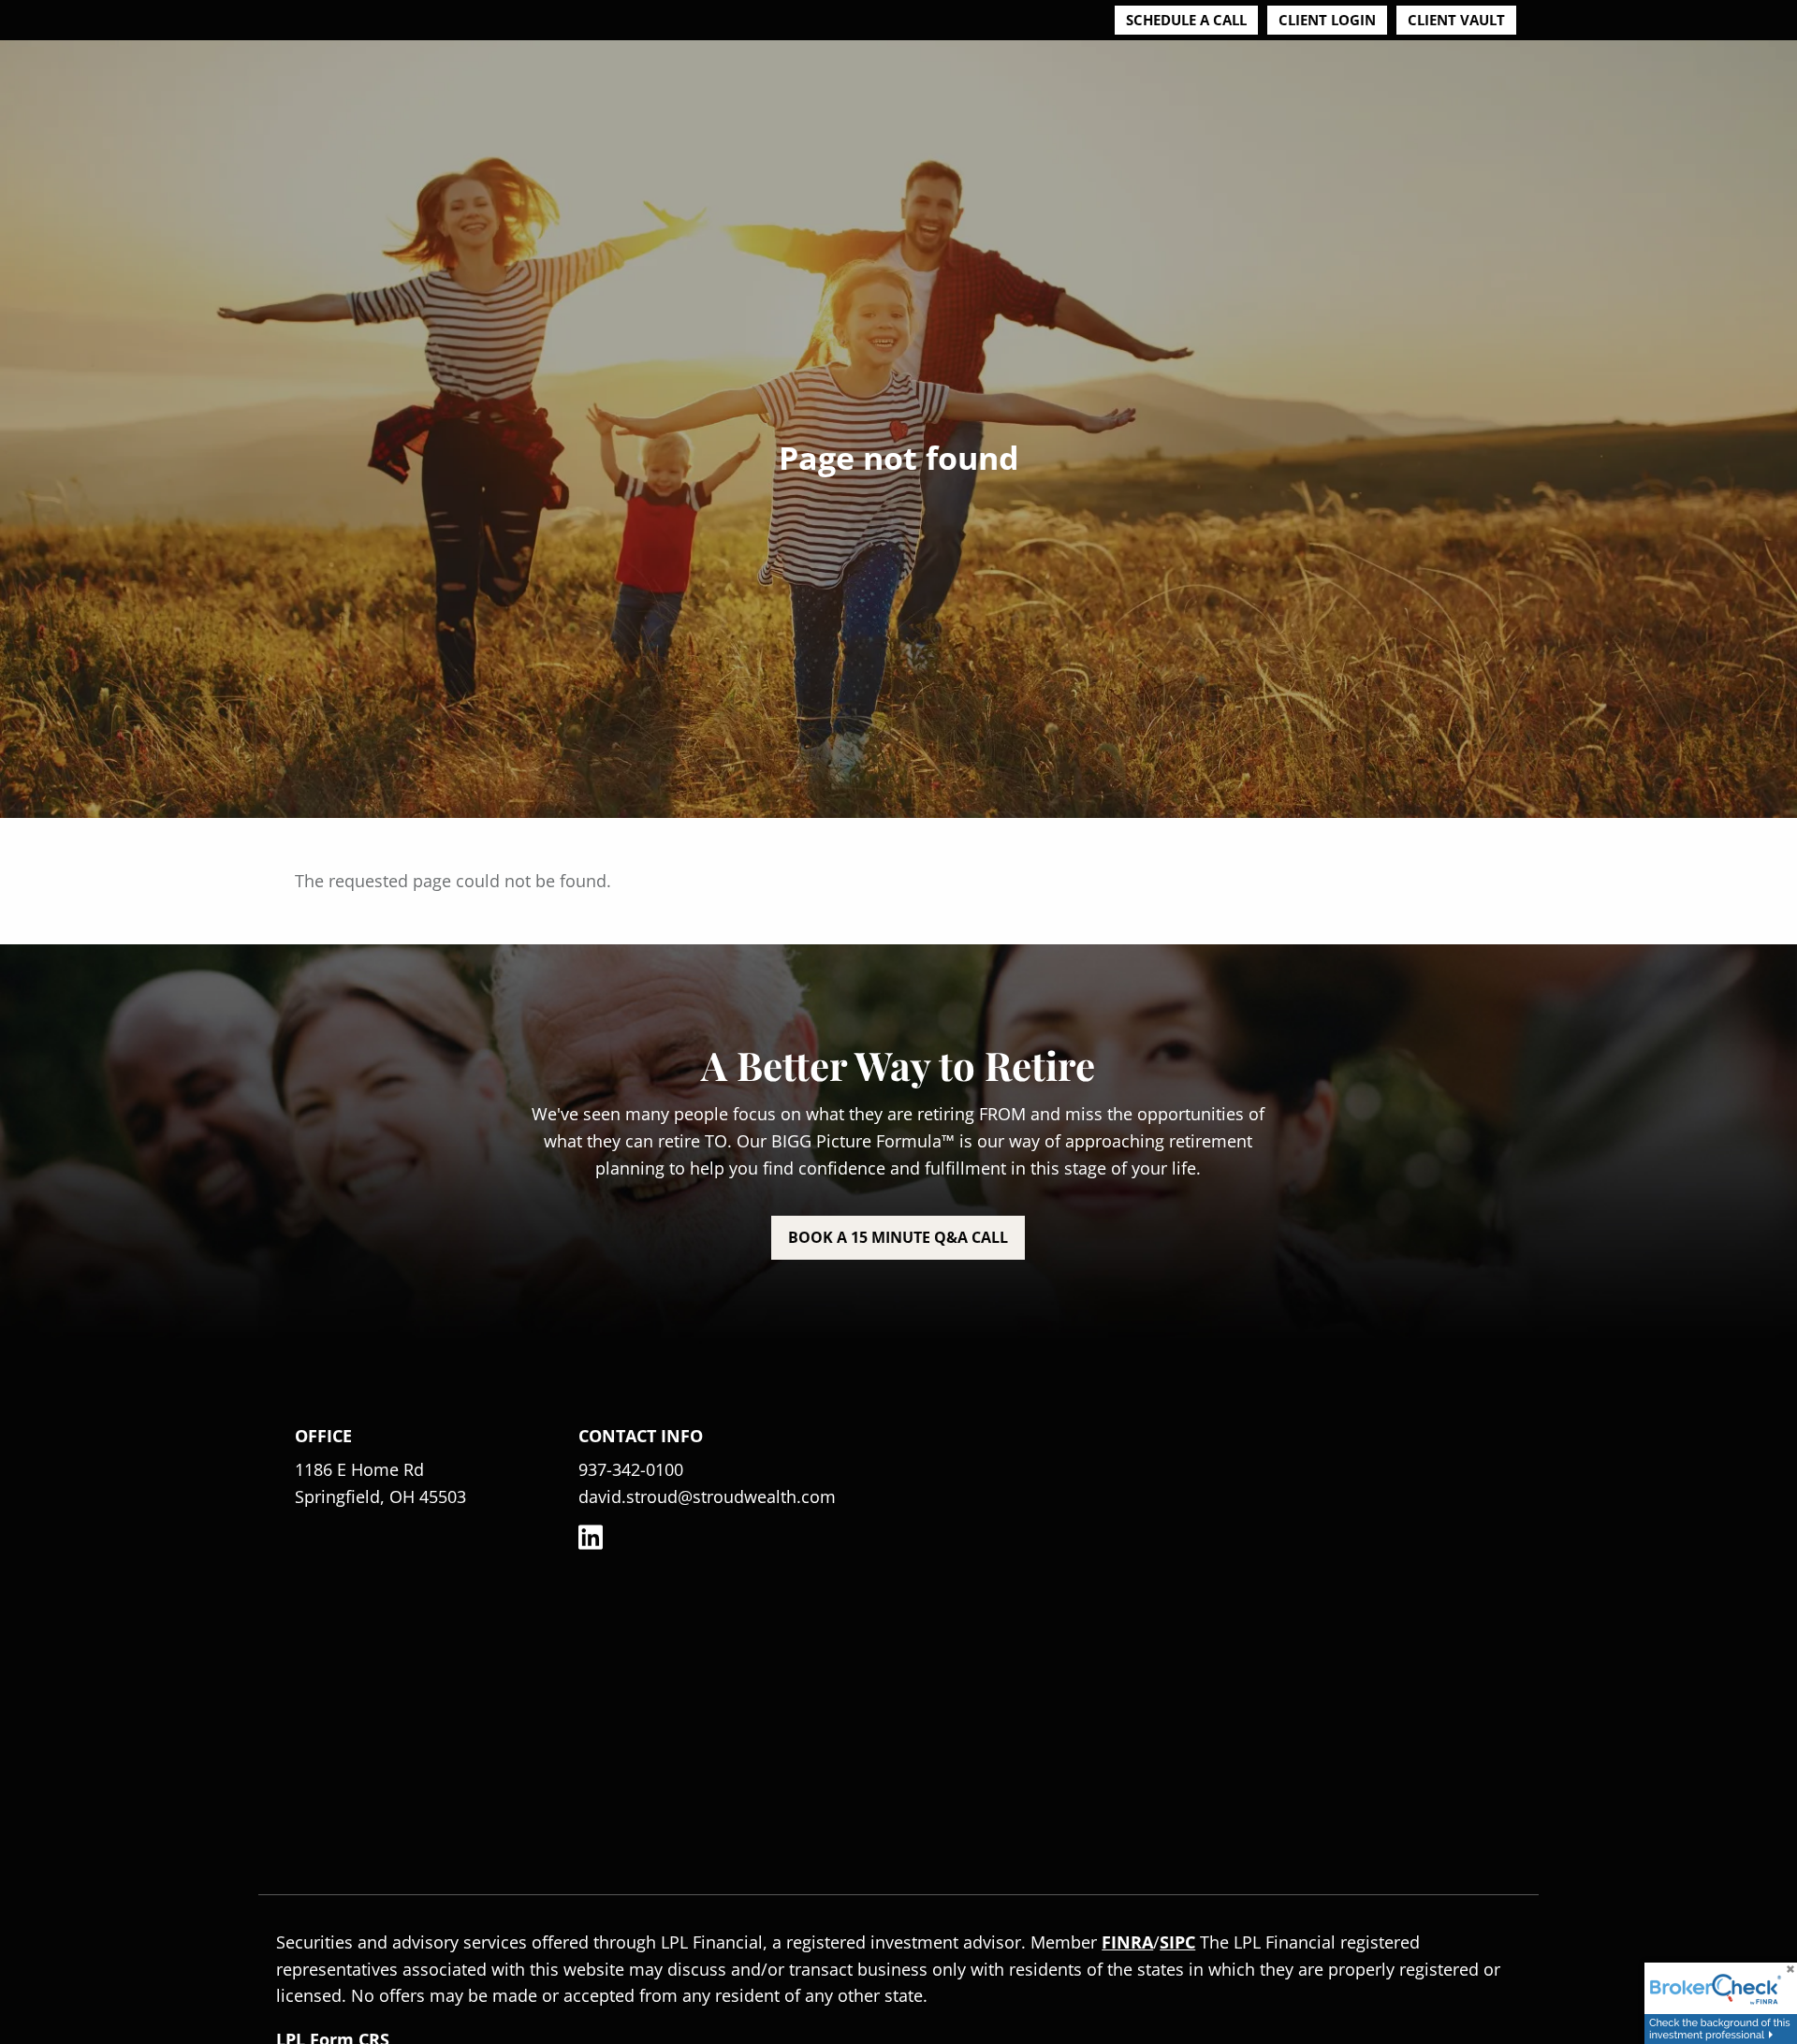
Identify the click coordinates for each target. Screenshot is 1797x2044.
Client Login (1327, 20)
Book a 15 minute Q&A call (898, 1237)
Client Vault (1456, 20)
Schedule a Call (1186, 20)
